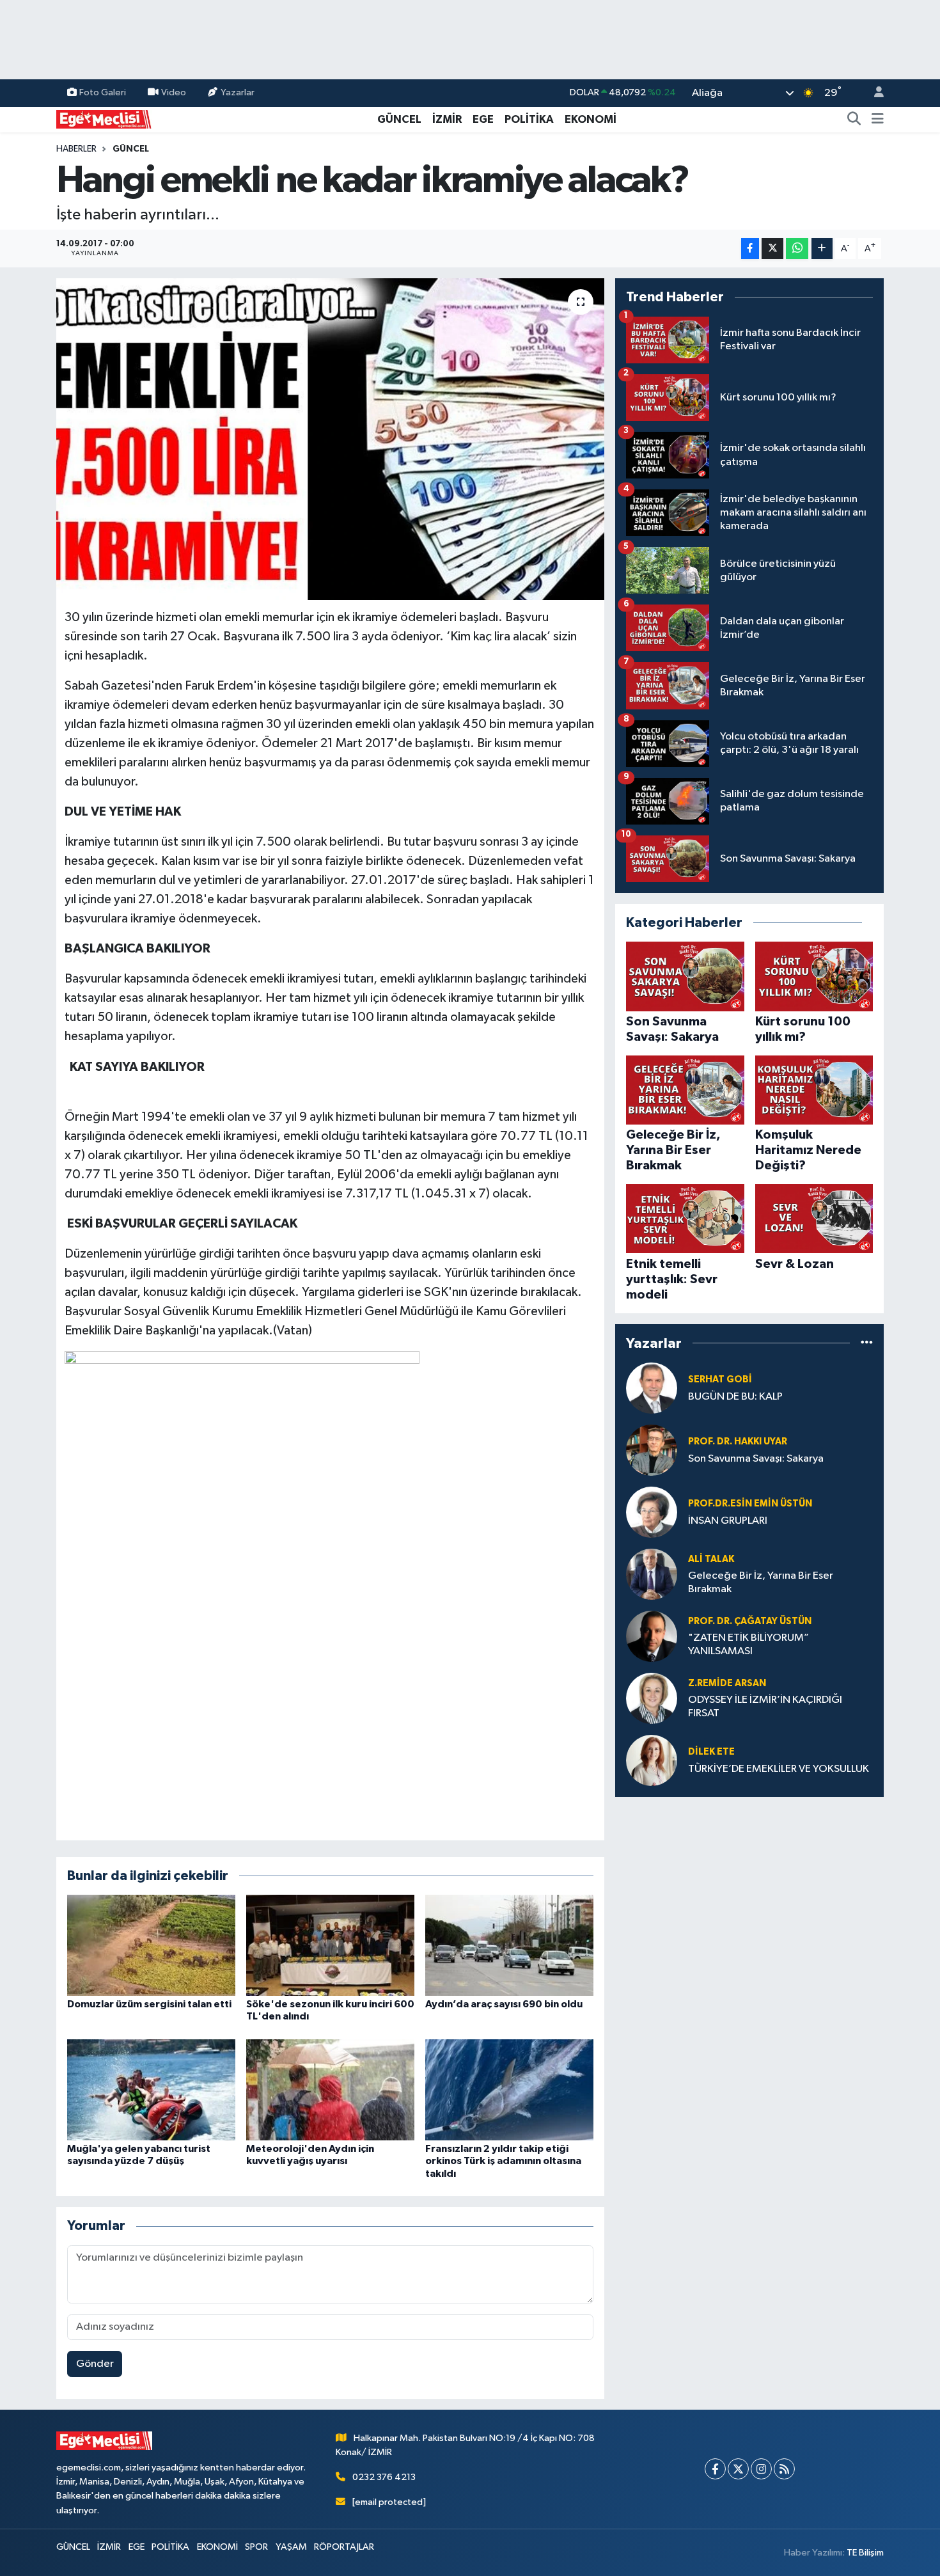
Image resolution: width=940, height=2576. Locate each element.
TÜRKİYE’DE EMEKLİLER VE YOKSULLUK (779, 1769)
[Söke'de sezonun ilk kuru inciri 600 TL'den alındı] (330, 1945)
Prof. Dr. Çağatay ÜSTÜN (750, 1621)
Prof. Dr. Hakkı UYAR (738, 1442)
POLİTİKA (529, 119)
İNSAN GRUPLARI (728, 1521)
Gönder (95, 2364)
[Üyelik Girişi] (873, 93)
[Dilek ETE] (652, 1760)
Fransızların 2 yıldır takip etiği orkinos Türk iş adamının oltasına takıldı (503, 2161)
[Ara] (854, 120)
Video (174, 92)
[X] (738, 2469)
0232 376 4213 (384, 2477)
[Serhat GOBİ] (652, 1388)
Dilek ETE (711, 1752)
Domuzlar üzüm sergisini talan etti (149, 2004)
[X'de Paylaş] (772, 249)
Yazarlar (238, 92)
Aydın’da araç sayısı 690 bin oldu (504, 2004)
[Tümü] (867, 1343)
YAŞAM (291, 2547)
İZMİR (447, 119)
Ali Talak (711, 1559)
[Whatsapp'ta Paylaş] (797, 249)
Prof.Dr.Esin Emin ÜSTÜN (750, 1504)
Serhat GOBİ (720, 1379)
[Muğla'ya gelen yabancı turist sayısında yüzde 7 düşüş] (151, 2090)
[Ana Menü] (878, 120)
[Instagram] (761, 2469)
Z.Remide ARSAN (727, 1683)
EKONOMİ (591, 119)
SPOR (256, 2547)
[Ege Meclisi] (104, 119)
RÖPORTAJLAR (344, 2547)
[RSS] (784, 2469)
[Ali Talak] (652, 1574)
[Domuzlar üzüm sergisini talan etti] (151, 1945)
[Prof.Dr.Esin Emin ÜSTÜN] (652, 1512)
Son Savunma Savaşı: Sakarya (756, 1459)
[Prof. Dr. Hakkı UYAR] (652, 1450)
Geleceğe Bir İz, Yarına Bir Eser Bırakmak (761, 1583)
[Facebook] (715, 2469)
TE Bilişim (865, 2553)
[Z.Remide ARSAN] (652, 1698)
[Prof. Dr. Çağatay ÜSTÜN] (652, 1636)
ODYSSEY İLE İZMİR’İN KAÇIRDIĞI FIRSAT (765, 1707)
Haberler (76, 149)
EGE (483, 119)
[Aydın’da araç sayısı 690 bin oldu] (509, 1945)
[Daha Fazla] (822, 249)
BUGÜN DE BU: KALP (735, 1397)
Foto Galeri (103, 92)
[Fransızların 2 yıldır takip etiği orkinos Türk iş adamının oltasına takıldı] (509, 2090)
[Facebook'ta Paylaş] (750, 249)
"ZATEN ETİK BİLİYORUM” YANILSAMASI (748, 1645)
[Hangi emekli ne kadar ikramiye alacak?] (330, 439)
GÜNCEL (399, 119)
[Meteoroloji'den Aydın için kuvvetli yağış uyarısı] (330, 2090)
